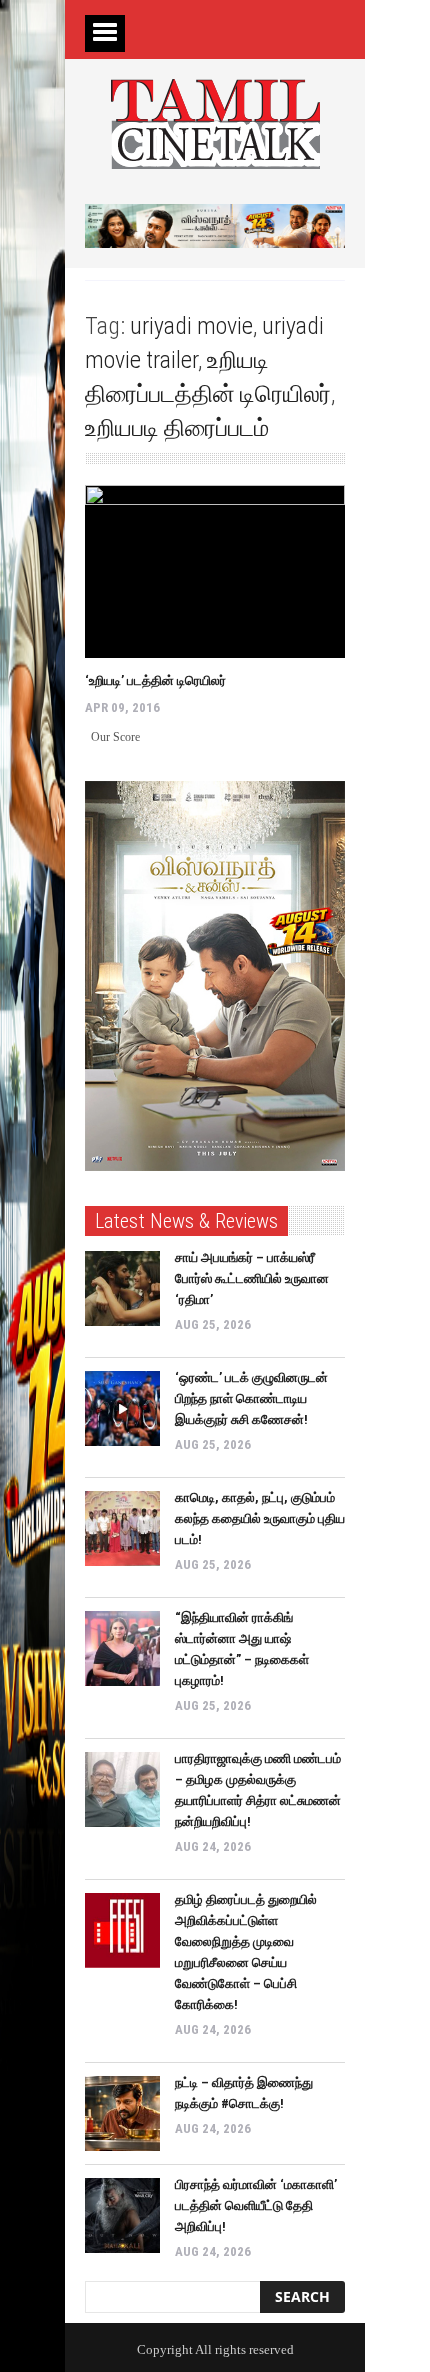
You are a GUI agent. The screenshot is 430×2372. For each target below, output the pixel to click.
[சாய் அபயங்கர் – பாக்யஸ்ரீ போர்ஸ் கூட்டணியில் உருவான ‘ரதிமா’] (122, 1288)
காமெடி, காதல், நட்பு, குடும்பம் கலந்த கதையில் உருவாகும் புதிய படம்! (260, 1518)
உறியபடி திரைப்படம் (177, 428)
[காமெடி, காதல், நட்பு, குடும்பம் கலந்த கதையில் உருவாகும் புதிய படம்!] (122, 1528)
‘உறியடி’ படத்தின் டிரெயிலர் (155, 680)
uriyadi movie (191, 326)
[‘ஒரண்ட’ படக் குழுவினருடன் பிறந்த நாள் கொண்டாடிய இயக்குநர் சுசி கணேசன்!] (122, 1408)
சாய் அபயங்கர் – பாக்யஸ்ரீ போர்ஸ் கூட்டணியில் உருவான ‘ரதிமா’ (252, 1278)
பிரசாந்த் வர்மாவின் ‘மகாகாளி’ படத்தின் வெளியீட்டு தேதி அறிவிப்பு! (256, 2205)
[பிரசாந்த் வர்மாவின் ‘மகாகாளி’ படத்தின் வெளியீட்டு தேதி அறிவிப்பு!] (122, 2215)
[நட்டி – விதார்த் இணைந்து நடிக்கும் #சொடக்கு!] (122, 2113)
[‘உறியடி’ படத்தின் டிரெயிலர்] (215, 571)
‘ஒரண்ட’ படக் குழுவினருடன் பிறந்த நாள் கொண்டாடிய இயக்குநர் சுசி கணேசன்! (251, 1398)
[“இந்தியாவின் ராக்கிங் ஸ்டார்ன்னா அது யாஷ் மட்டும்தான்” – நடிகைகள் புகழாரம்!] (122, 1648)
